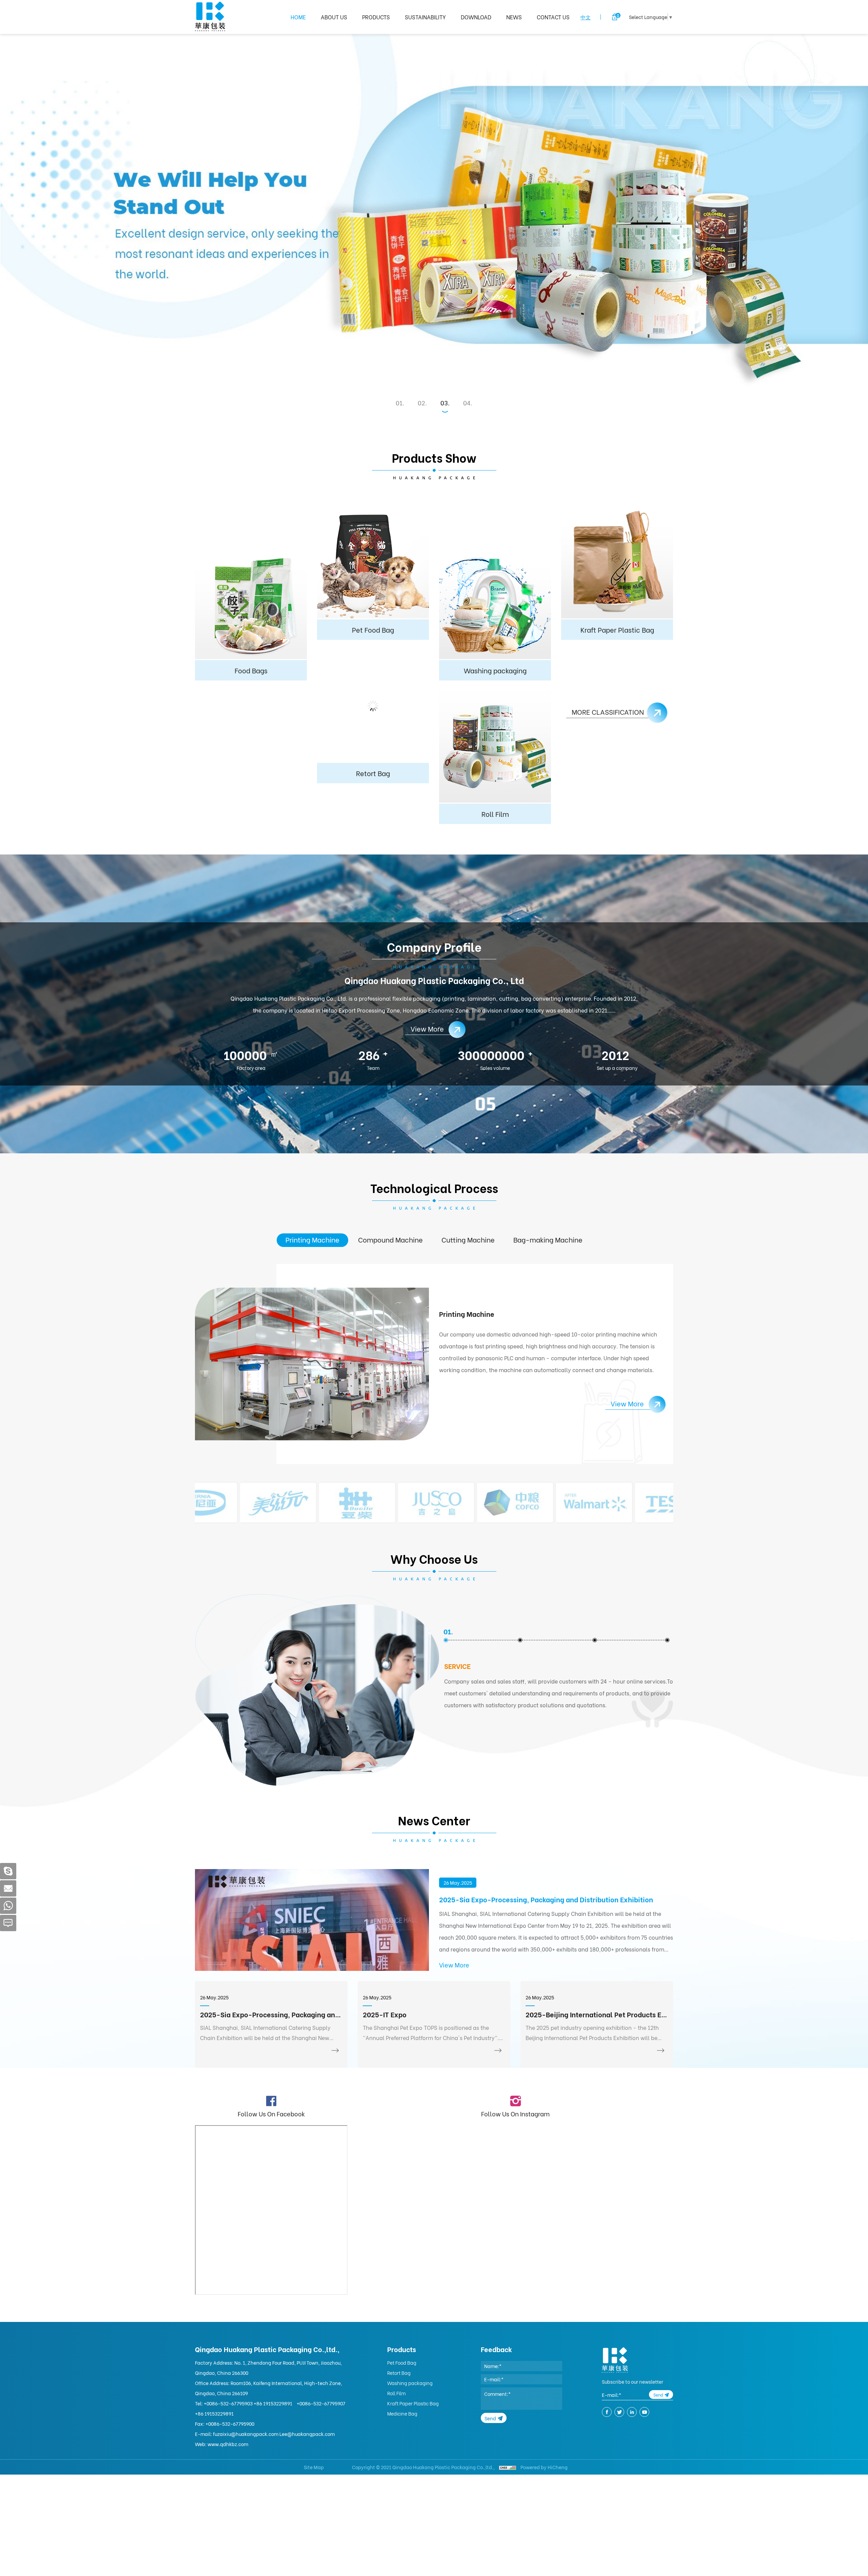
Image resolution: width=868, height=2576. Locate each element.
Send (490, 2418)
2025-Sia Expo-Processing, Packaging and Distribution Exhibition (546, 1899)
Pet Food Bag (402, 2362)
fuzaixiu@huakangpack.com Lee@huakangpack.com (274, 2434)
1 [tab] (401, 403)
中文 (586, 17)
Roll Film (397, 2393)
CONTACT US (553, 17)
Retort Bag (399, 2373)
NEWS (514, 17)
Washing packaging (410, 2383)
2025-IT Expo (385, 2014)
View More (454, 1965)
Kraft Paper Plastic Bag (413, 2403)
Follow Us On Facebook (271, 2113)
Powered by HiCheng (544, 2467)
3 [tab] (446, 403)
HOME (298, 17)
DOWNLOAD (476, 17)
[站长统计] (508, 2467)
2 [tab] (423, 403)
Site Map (314, 2467)
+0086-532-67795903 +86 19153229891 (248, 2403)
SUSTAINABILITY (425, 17)
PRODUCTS (376, 17)
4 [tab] (469, 403)
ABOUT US (334, 17)
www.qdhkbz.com (228, 2444)
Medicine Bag (402, 2413)
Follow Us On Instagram (515, 2113)
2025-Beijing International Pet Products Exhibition (597, 2014)
